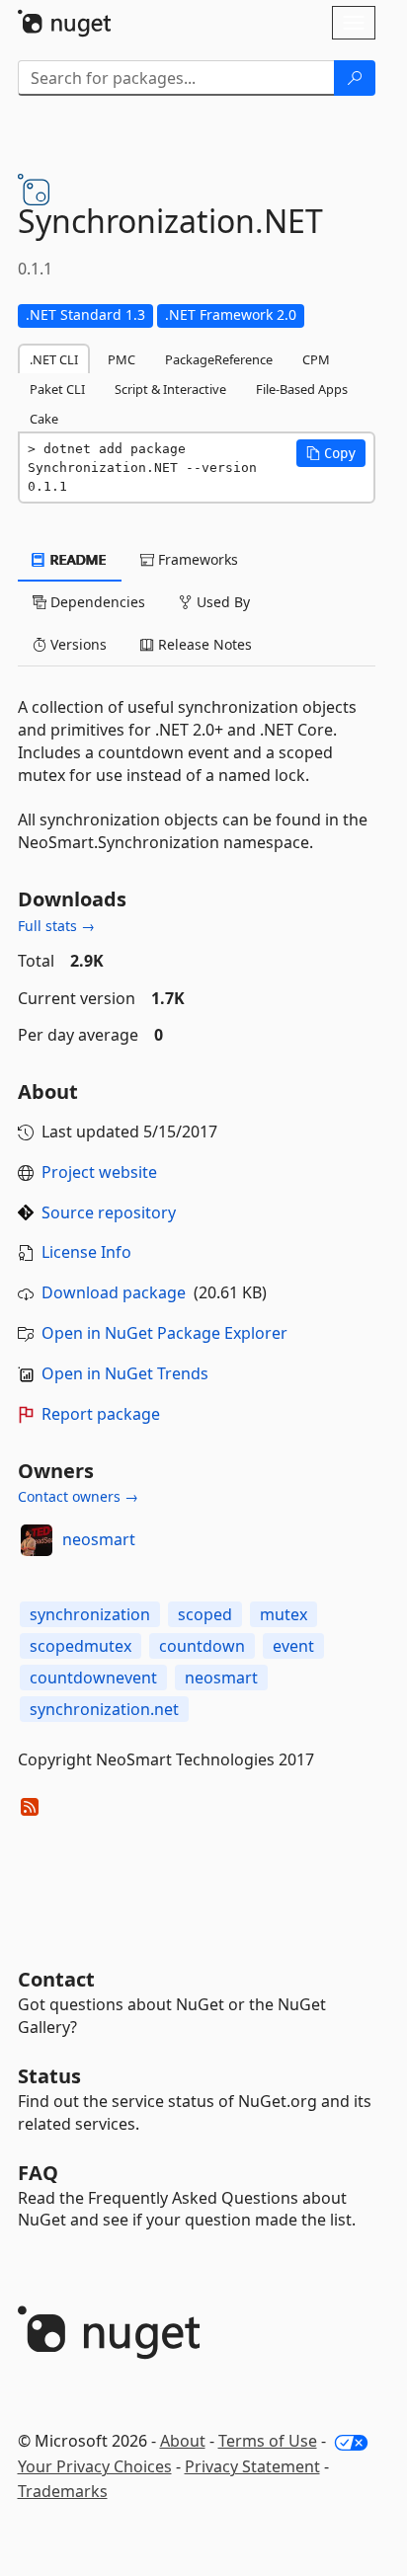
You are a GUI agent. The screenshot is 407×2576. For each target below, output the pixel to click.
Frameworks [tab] (196, 559)
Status (49, 2076)
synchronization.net (104, 1709)
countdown (202, 1646)
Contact (56, 1979)
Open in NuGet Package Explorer (164, 1333)
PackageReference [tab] (219, 359)
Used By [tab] (221, 602)
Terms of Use (268, 2441)
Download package (114, 1292)
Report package (101, 1414)
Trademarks (63, 2491)
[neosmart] (37, 1540)
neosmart (99, 1539)
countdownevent (93, 1678)
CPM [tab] (316, 359)
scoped (205, 1614)
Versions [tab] (77, 644)
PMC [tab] (122, 359)
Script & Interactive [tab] (170, 389)
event (293, 1646)
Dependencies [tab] (96, 602)
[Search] (355, 78)
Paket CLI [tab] (57, 389)
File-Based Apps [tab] (302, 389)
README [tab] (77, 559)
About (183, 2441)
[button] (331, 453)
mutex (284, 1614)
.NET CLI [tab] (54, 359)
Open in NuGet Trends (125, 1373)
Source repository (109, 1212)
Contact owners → (78, 1496)
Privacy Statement (252, 2466)
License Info (86, 1252)
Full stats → (56, 926)
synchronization (90, 1614)
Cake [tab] (44, 419)
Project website (99, 1172)
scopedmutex (81, 1646)
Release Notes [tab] (203, 644)
